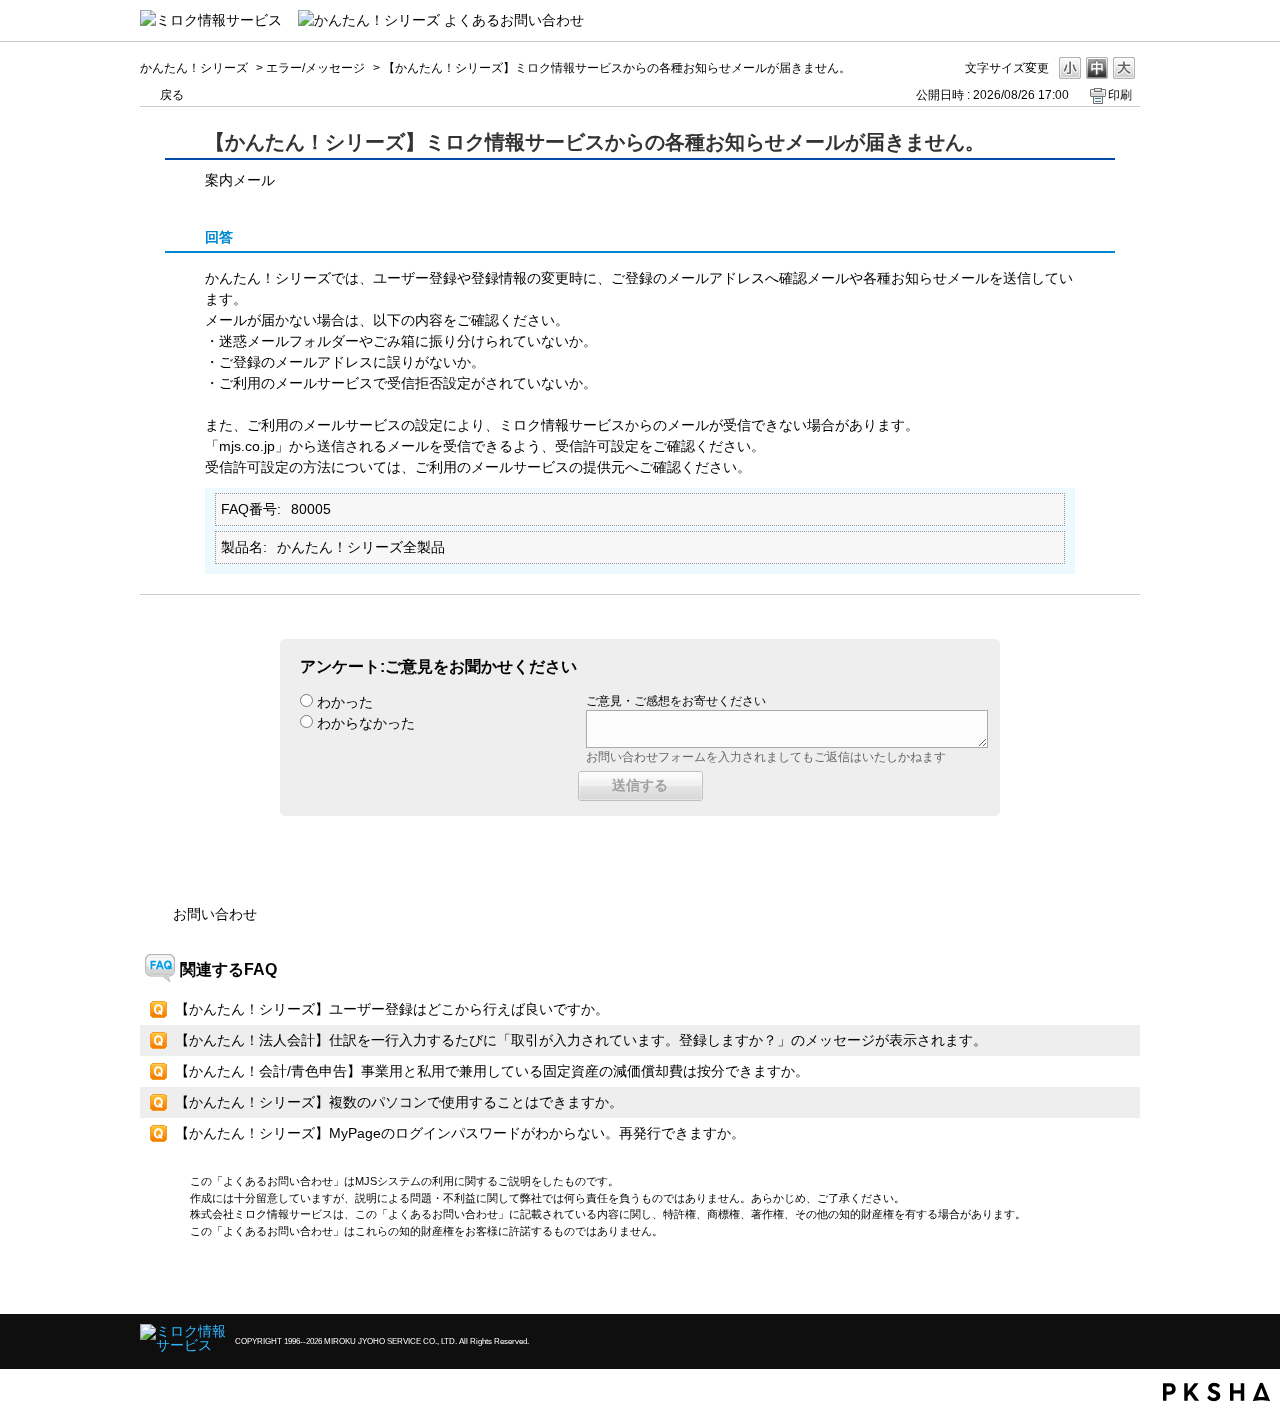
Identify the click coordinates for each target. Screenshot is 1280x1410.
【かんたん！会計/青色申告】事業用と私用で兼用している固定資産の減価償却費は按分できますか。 (492, 1071)
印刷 (1120, 95)
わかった (345, 702)
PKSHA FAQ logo (1216, 1392)
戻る (172, 95)
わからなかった (366, 723)
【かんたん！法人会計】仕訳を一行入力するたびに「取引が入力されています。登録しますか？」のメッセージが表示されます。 (581, 1040)
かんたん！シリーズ (194, 68)
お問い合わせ (215, 914)
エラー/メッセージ (315, 68)
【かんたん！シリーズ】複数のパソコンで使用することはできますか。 (399, 1102)
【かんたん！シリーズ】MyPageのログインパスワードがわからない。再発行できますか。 (460, 1133)
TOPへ (1090, 1281)
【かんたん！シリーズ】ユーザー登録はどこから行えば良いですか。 (392, 1009)
